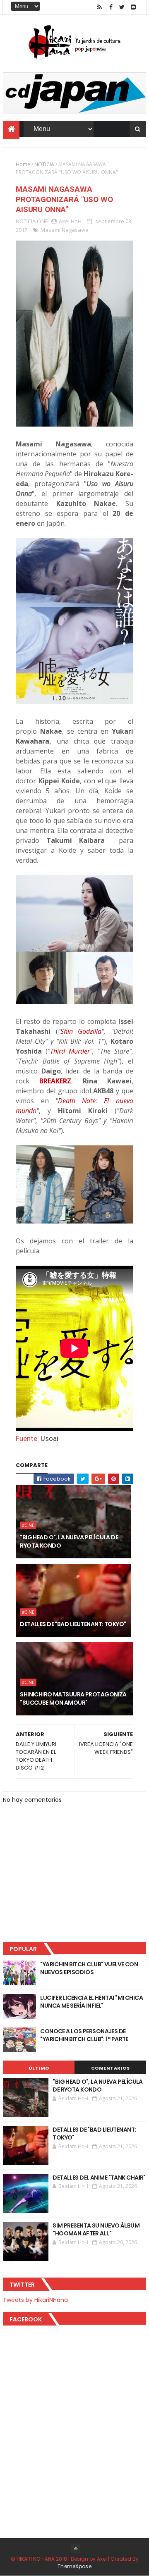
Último (39, 2068)
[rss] (100, 7)
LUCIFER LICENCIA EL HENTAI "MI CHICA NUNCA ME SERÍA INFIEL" (91, 2002)
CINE (42, 221)
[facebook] (111, 7)
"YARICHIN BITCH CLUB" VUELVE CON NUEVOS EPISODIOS (89, 1968)
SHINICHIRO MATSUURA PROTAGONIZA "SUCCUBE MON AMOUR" (73, 1698)
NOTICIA (44, 164)
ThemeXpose (74, 2566)
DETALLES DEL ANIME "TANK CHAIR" (99, 2178)
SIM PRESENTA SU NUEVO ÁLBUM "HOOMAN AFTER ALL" (96, 2230)
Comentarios (111, 2068)
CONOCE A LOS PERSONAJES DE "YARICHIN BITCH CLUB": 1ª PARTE (84, 2035)
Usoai (49, 1438)
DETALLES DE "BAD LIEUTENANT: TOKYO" (73, 1624)
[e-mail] (133, 7)
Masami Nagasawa (65, 230)
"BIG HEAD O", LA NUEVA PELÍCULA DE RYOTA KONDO (69, 1541)
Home (23, 164)
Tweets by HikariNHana (35, 2300)
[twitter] (122, 7)
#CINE (28, 1525)
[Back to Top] (76, 2549)
